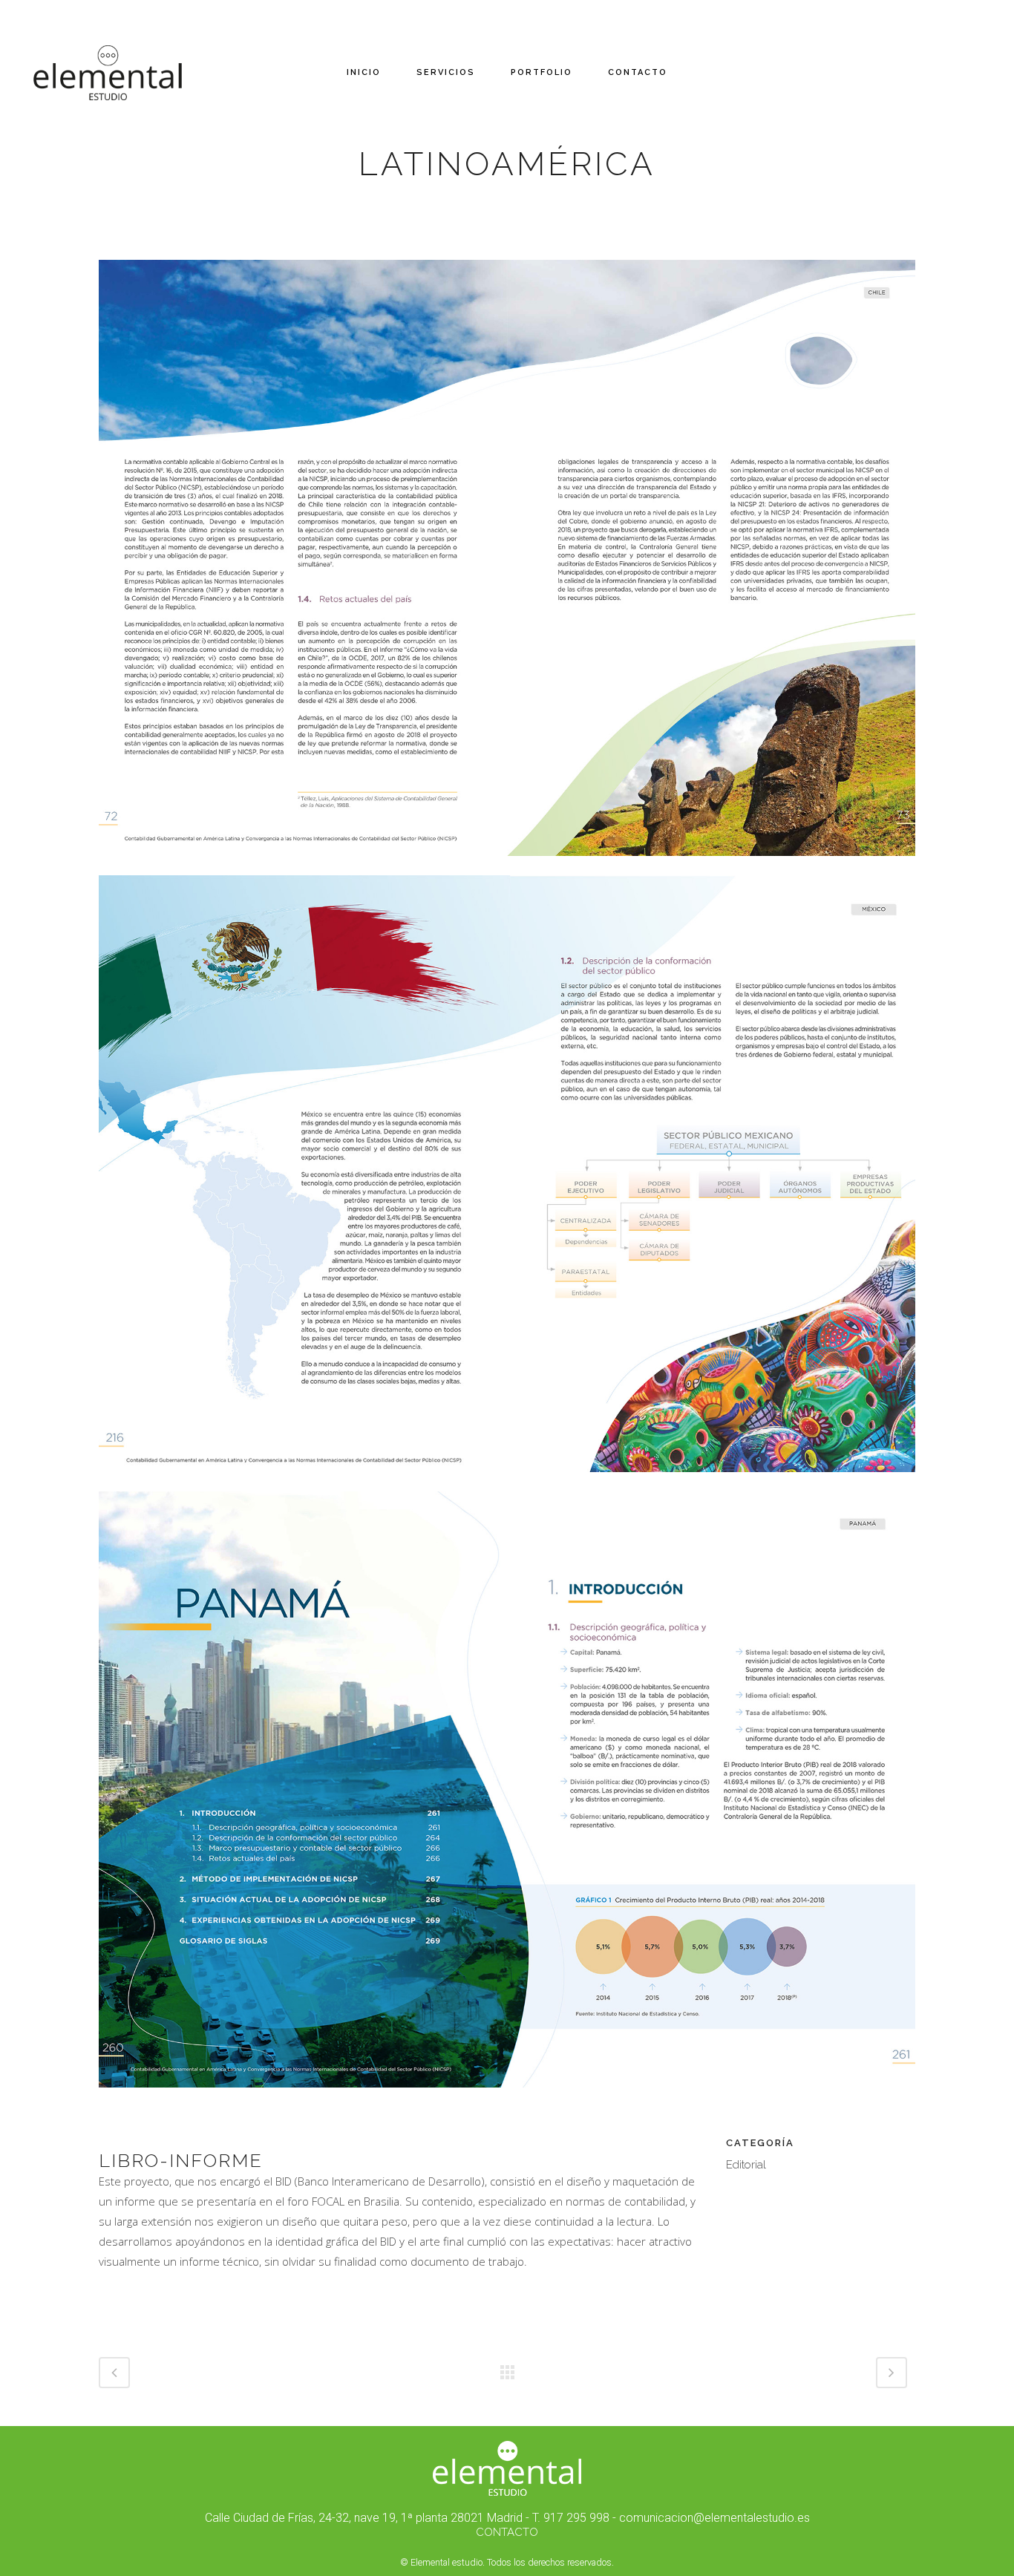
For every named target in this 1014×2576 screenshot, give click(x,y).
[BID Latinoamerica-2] (507, 1482)
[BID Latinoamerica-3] (507, 2097)
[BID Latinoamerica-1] (507, 866)
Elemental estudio (447, 2562)
